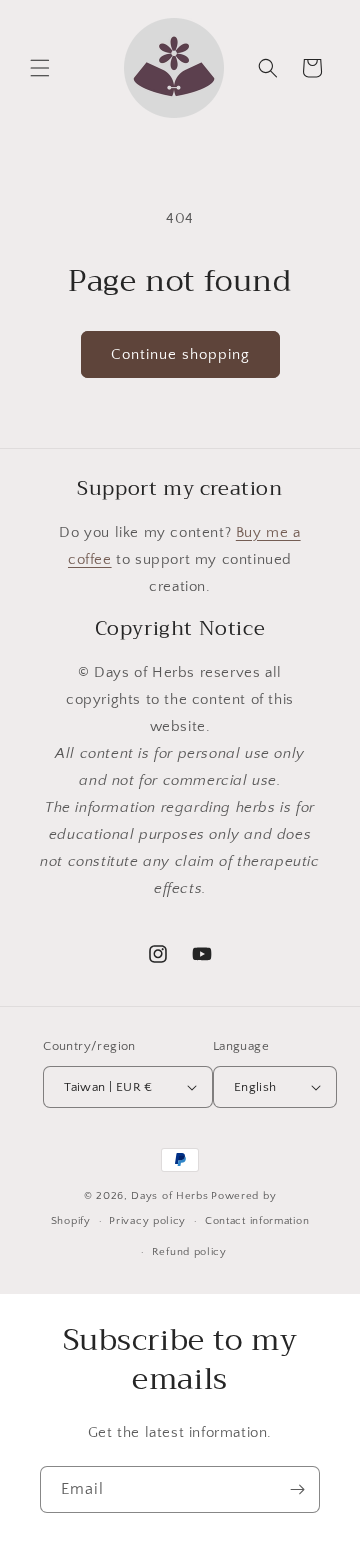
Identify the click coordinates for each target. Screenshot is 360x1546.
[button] (40, 68)
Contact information (257, 1221)
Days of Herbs (169, 1196)
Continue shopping (180, 354)
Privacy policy (147, 1221)
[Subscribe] (297, 1489)
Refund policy (189, 1252)
